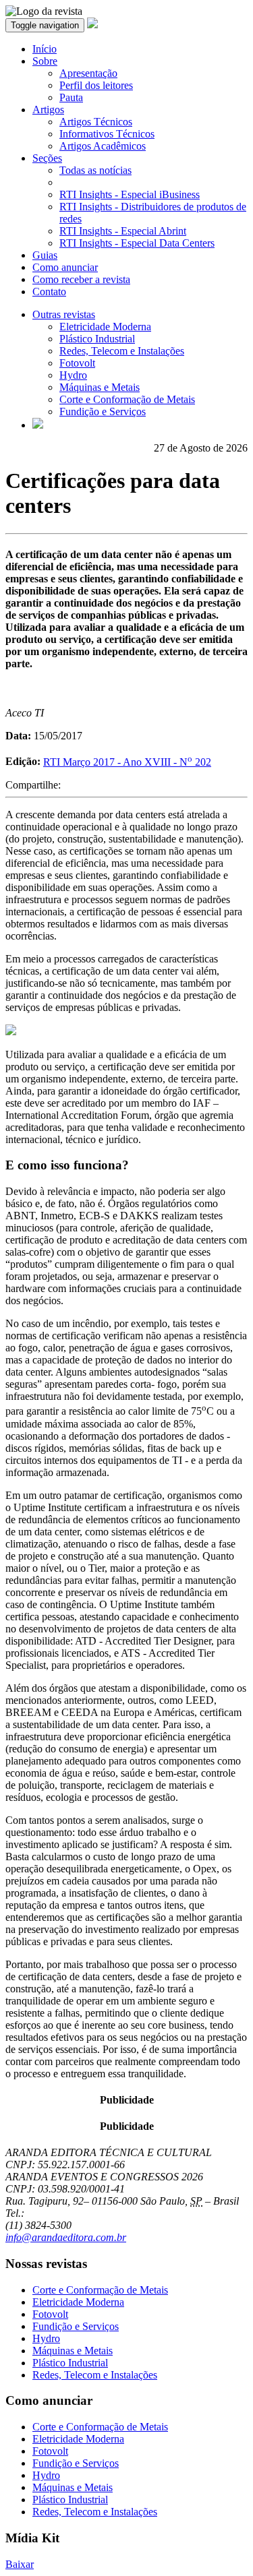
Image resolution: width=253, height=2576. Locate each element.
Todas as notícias (95, 170)
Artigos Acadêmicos (103, 146)
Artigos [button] (48, 110)
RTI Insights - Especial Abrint (123, 231)
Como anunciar (65, 267)
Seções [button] (47, 158)
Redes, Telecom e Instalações (122, 351)
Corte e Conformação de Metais (127, 399)
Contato (49, 292)
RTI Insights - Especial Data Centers (137, 243)
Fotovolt (77, 363)
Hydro (73, 375)
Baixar (20, 2564)
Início (45, 49)
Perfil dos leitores (96, 85)
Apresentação (88, 73)
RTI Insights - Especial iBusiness (130, 194)
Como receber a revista (81, 279)
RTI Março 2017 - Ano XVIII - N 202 (127, 762)
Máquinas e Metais (100, 387)
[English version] (38, 425)
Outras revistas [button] (64, 314)
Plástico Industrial (97, 339)
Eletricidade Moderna (105, 327)
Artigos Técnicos (96, 122)
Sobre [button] (45, 61)
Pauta (71, 97)
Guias (45, 255)
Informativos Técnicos (107, 134)
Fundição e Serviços (103, 411)
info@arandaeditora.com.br (66, 2237)
